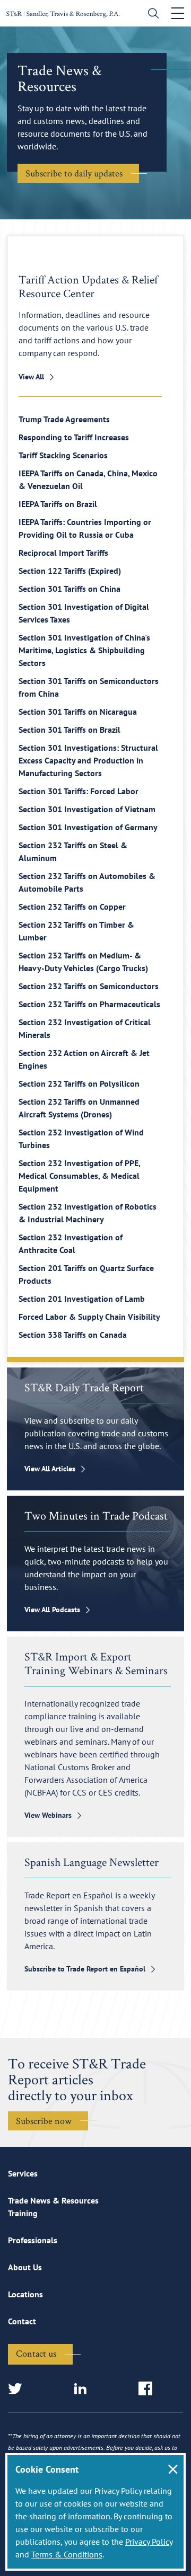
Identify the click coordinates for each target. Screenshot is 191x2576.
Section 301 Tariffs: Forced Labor (79, 791)
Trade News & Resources (53, 2200)
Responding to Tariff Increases (74, 437)
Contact (22, 2321)
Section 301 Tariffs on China (70, 589)
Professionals (33, 2240)
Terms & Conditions (67, 2554)
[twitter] (18, 2389)
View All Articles (50, 1469)
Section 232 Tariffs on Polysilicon (79, 1083)
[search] (151, 15)
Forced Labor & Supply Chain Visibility (89, 1317)
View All (31, 377)
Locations (25, 2294)
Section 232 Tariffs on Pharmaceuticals (89, 1004)
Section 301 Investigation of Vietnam (87, 809)
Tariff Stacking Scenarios (63, 455)
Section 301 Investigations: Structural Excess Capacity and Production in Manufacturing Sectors (88, 760)
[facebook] (149, 2389)
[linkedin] (84, 2389)
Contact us (36, 2353)
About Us (25, 2267)
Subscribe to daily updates (74, 173)
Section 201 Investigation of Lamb (82, 1299)
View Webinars (48, 1815)
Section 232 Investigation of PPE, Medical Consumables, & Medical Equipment (79, 1176)
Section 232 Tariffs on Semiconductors (89, 986)
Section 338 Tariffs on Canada (73, 1335)
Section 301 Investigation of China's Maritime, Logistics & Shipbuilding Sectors (84, 650)
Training (23, 2213)
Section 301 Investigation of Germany (88, 827)
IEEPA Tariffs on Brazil (58, 504)
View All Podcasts (52, 1610)
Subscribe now (44, 2121)
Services (23, 2173)
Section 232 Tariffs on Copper (72, 907)
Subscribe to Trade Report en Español (85, 1969)
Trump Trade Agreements (64, 419)
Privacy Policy (149, 2542)
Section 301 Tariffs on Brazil (70, 730)
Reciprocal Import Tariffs (63, 553)
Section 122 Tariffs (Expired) (70, 571)
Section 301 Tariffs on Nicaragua (78, 712)
